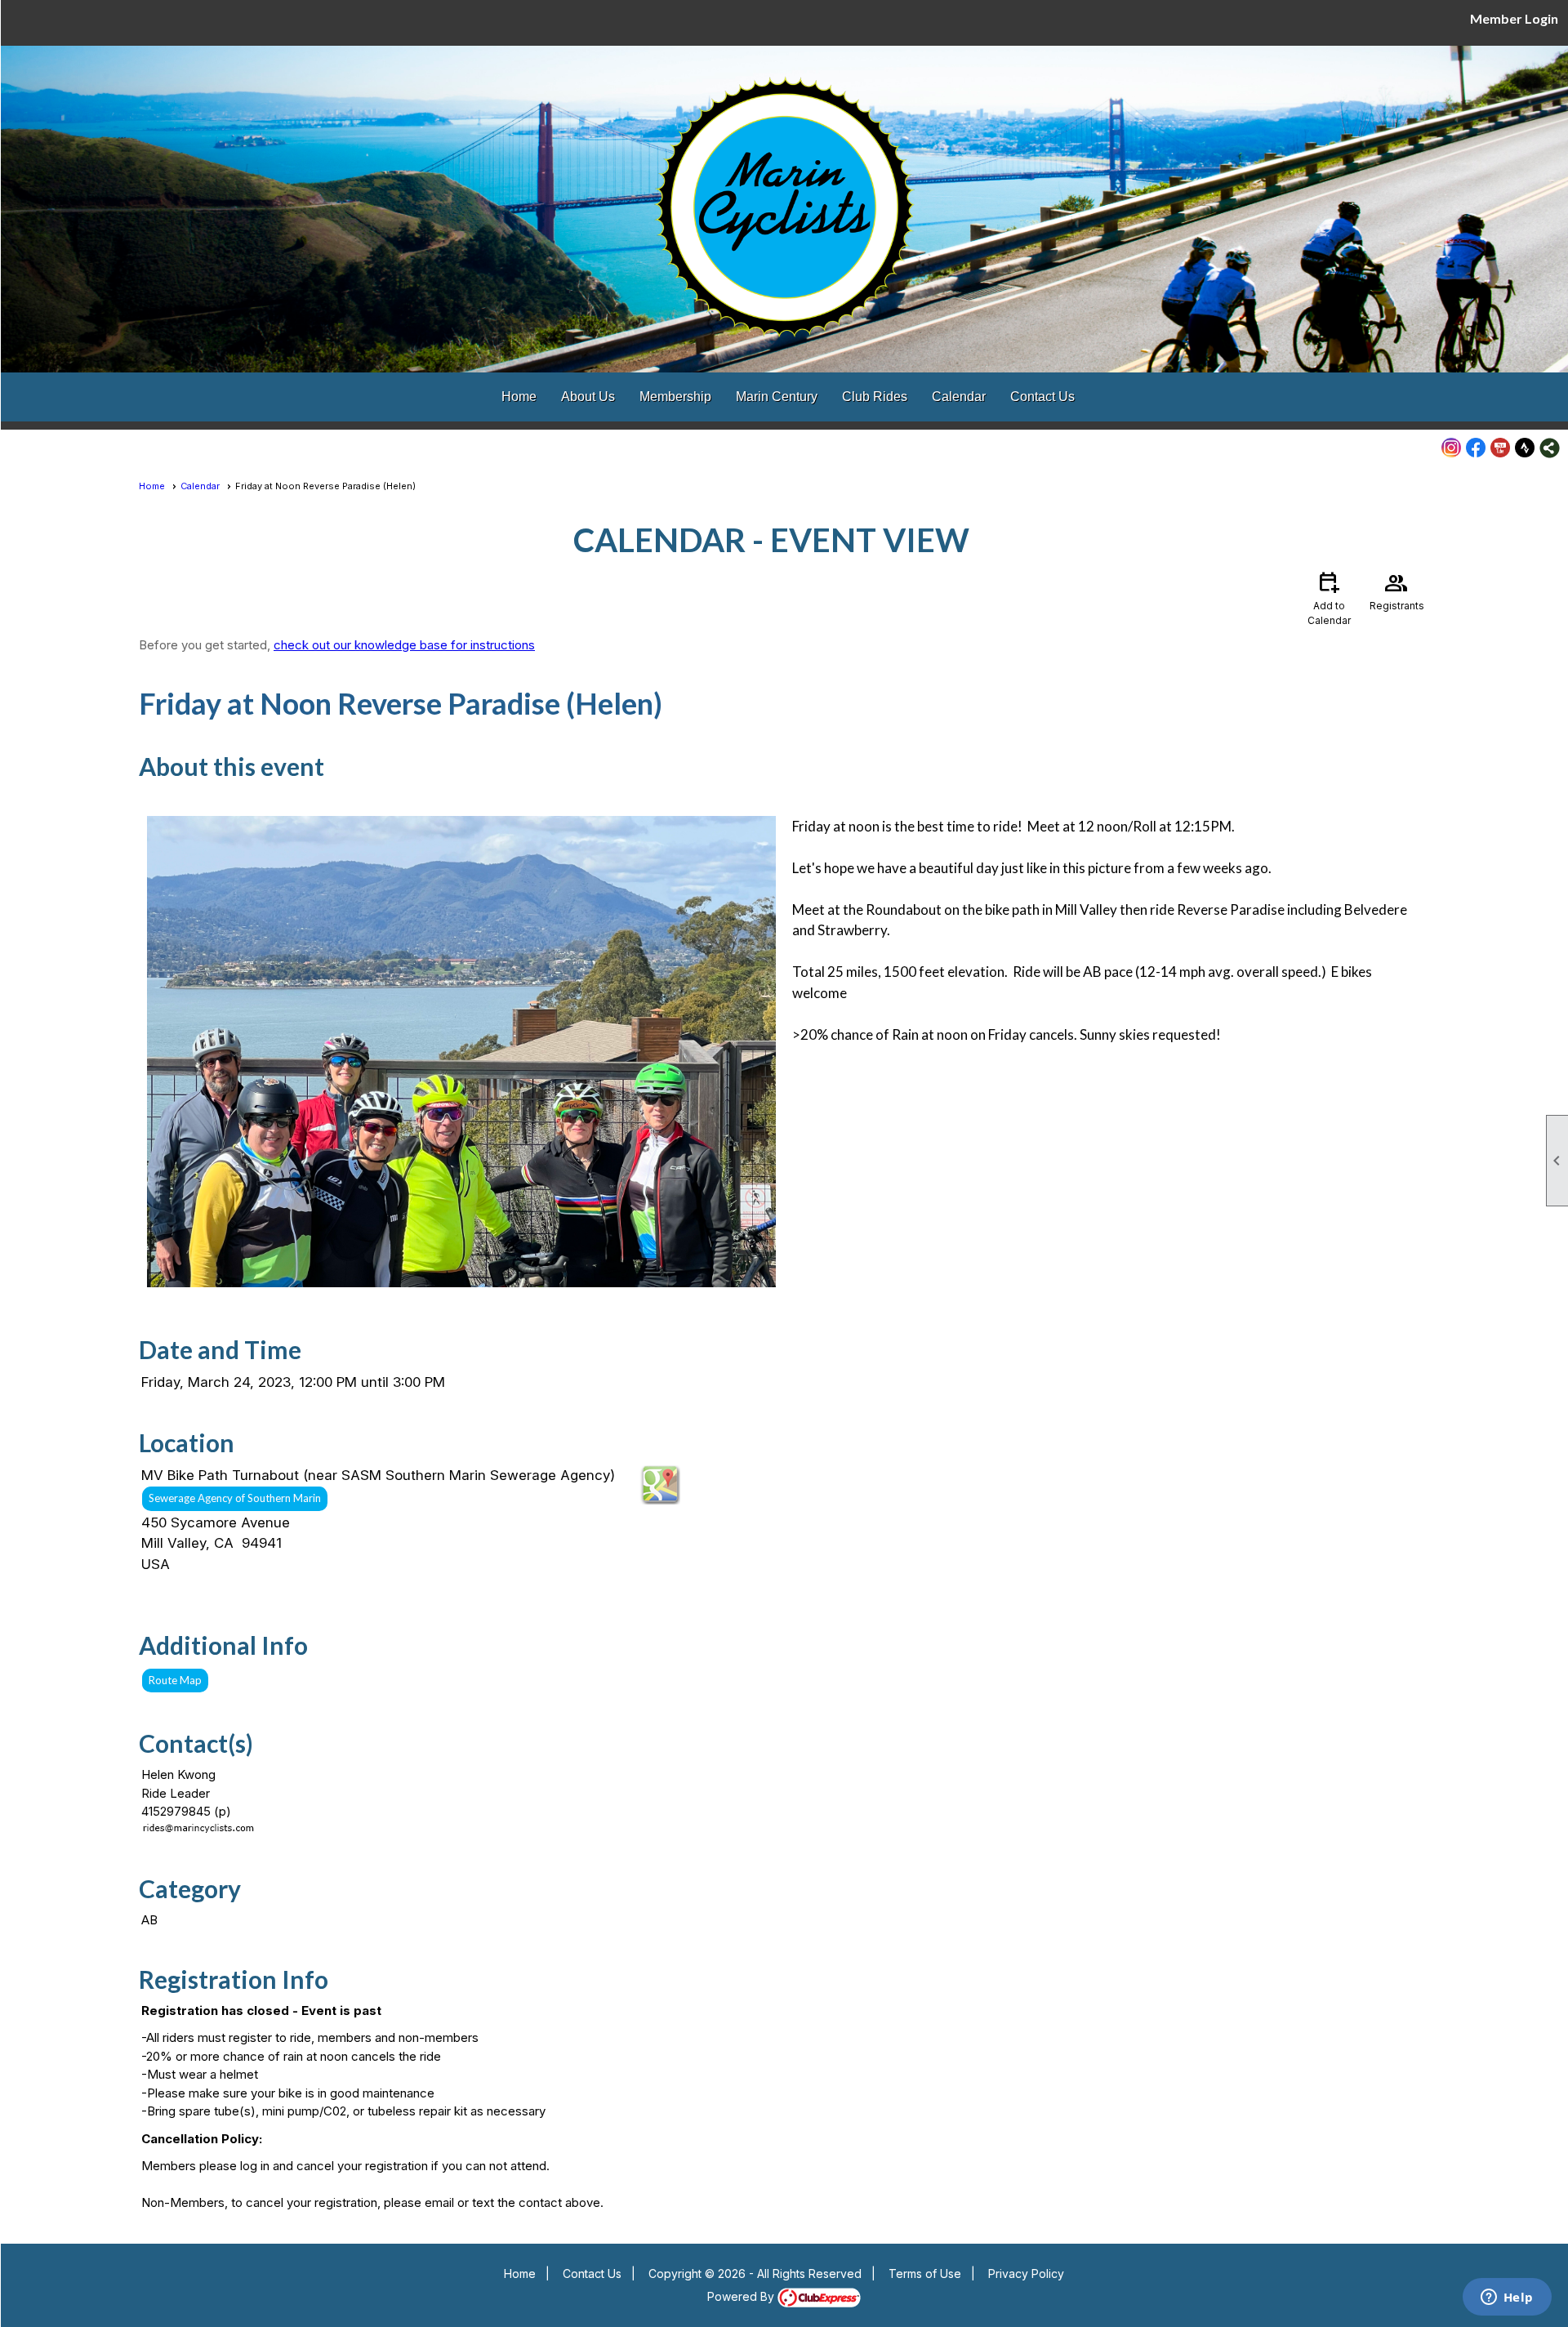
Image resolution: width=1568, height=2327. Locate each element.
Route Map (175, 1680)
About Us (588, 397)
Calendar (959, 397)
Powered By (742, 2296)
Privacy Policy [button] (1026, 2274)
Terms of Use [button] (925, 2274)
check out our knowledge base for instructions (404, 645)
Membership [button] (675, 397)
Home (519, 397)
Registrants (1397, 590)
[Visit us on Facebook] (1476, 448)
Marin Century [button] (777, 397)
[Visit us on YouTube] (1501, 448)
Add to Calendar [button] (1329, 597)
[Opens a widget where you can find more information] (1507, 2298)
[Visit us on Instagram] (1452, 448)
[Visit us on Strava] (1525, 448)
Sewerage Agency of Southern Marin (235, 1498)
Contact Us (1042, 397)
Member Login (1514, 18)
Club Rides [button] (875, 397)
